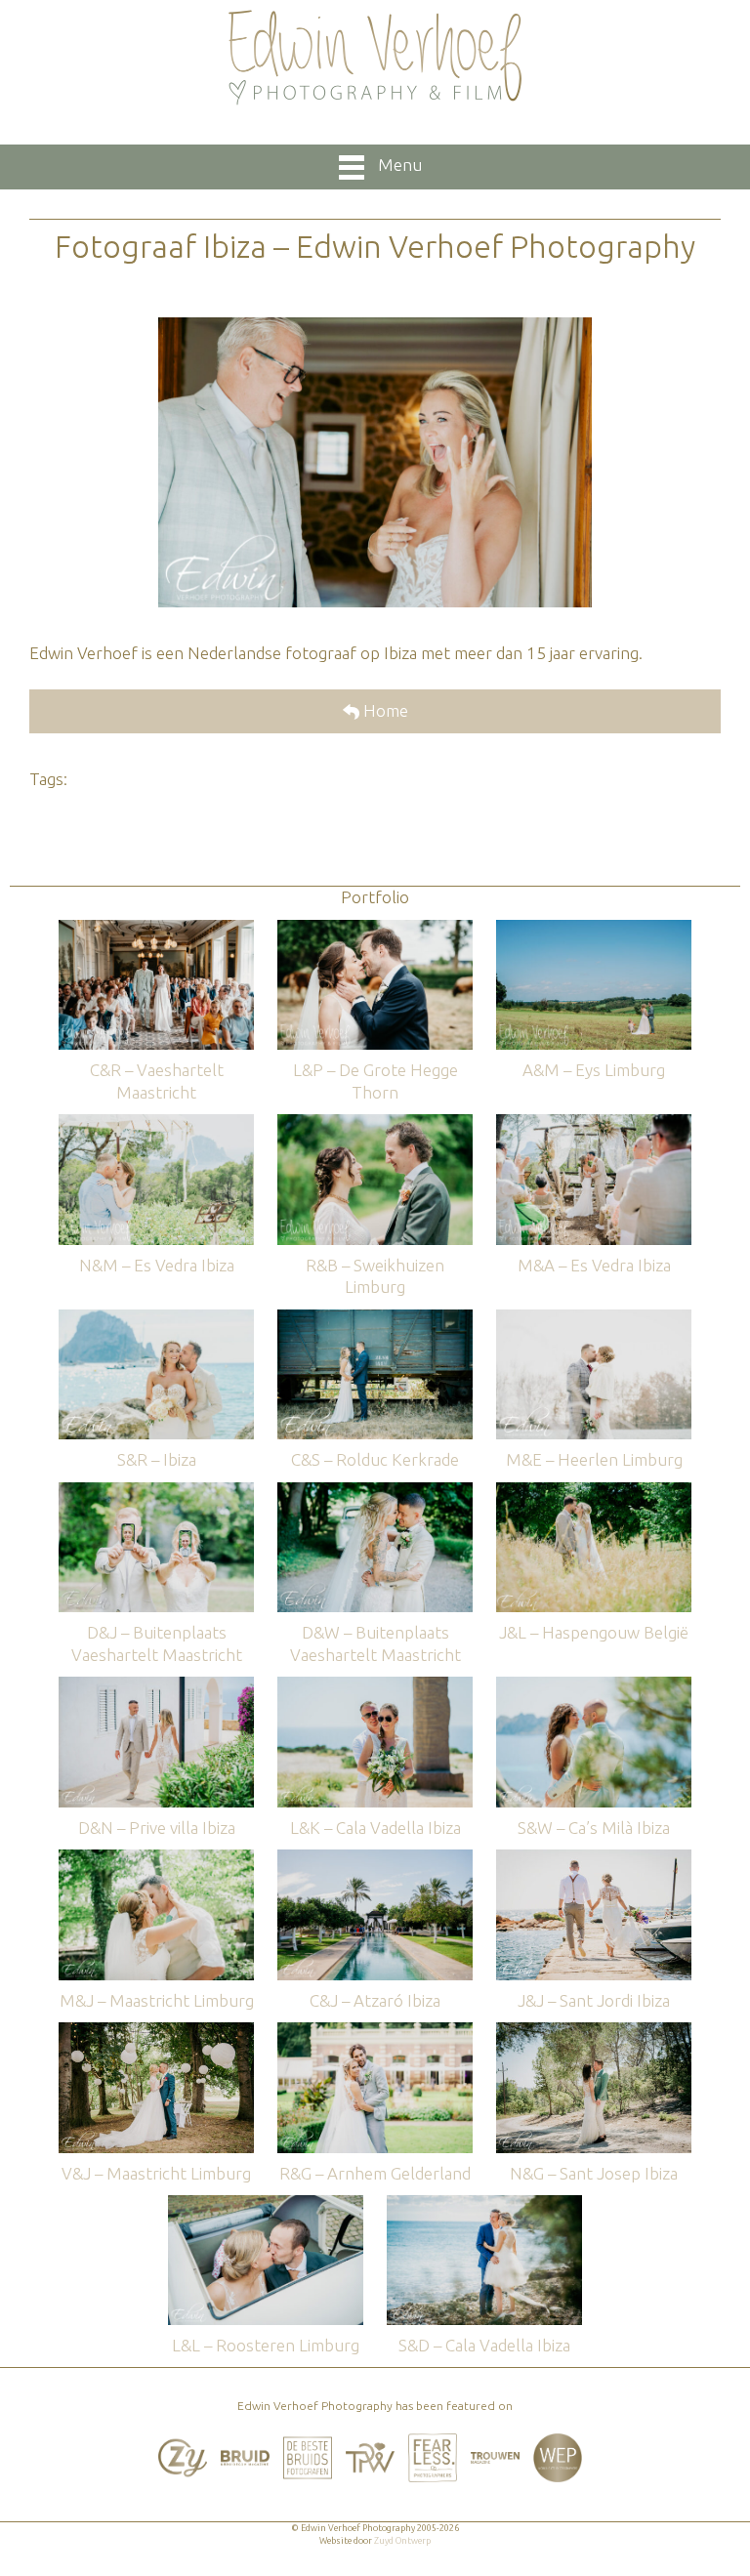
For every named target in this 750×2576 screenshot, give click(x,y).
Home (384, 710)
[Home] (375, 58)
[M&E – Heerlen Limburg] (594, 1319)
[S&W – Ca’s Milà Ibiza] (594, 1686)
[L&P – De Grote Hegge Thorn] (375, 929)
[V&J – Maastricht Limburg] (156, 2032)
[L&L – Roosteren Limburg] (266, 2204)
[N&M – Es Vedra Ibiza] (156, 1123)
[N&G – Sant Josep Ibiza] (594, 2032)
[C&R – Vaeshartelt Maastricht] (156, 929)
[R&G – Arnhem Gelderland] (375, 2032)
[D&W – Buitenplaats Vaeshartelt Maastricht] (375, 1492)
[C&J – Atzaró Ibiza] (375, 1859)
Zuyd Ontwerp (402, 2541)
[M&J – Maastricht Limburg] (156, 1859)
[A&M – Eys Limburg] (594, 929)
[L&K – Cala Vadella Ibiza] (375, 1686)
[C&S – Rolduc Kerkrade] (375, 1319)
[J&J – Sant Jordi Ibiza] (594, 1859)
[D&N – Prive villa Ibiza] (156, 1686)
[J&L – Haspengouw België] (594, 1492)
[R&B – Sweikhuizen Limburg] (375, 1123)
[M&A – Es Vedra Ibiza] (594, 1123)
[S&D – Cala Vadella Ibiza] (484, 2204)
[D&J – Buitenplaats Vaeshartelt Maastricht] (156, 1492)
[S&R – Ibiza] (156, 1319)
